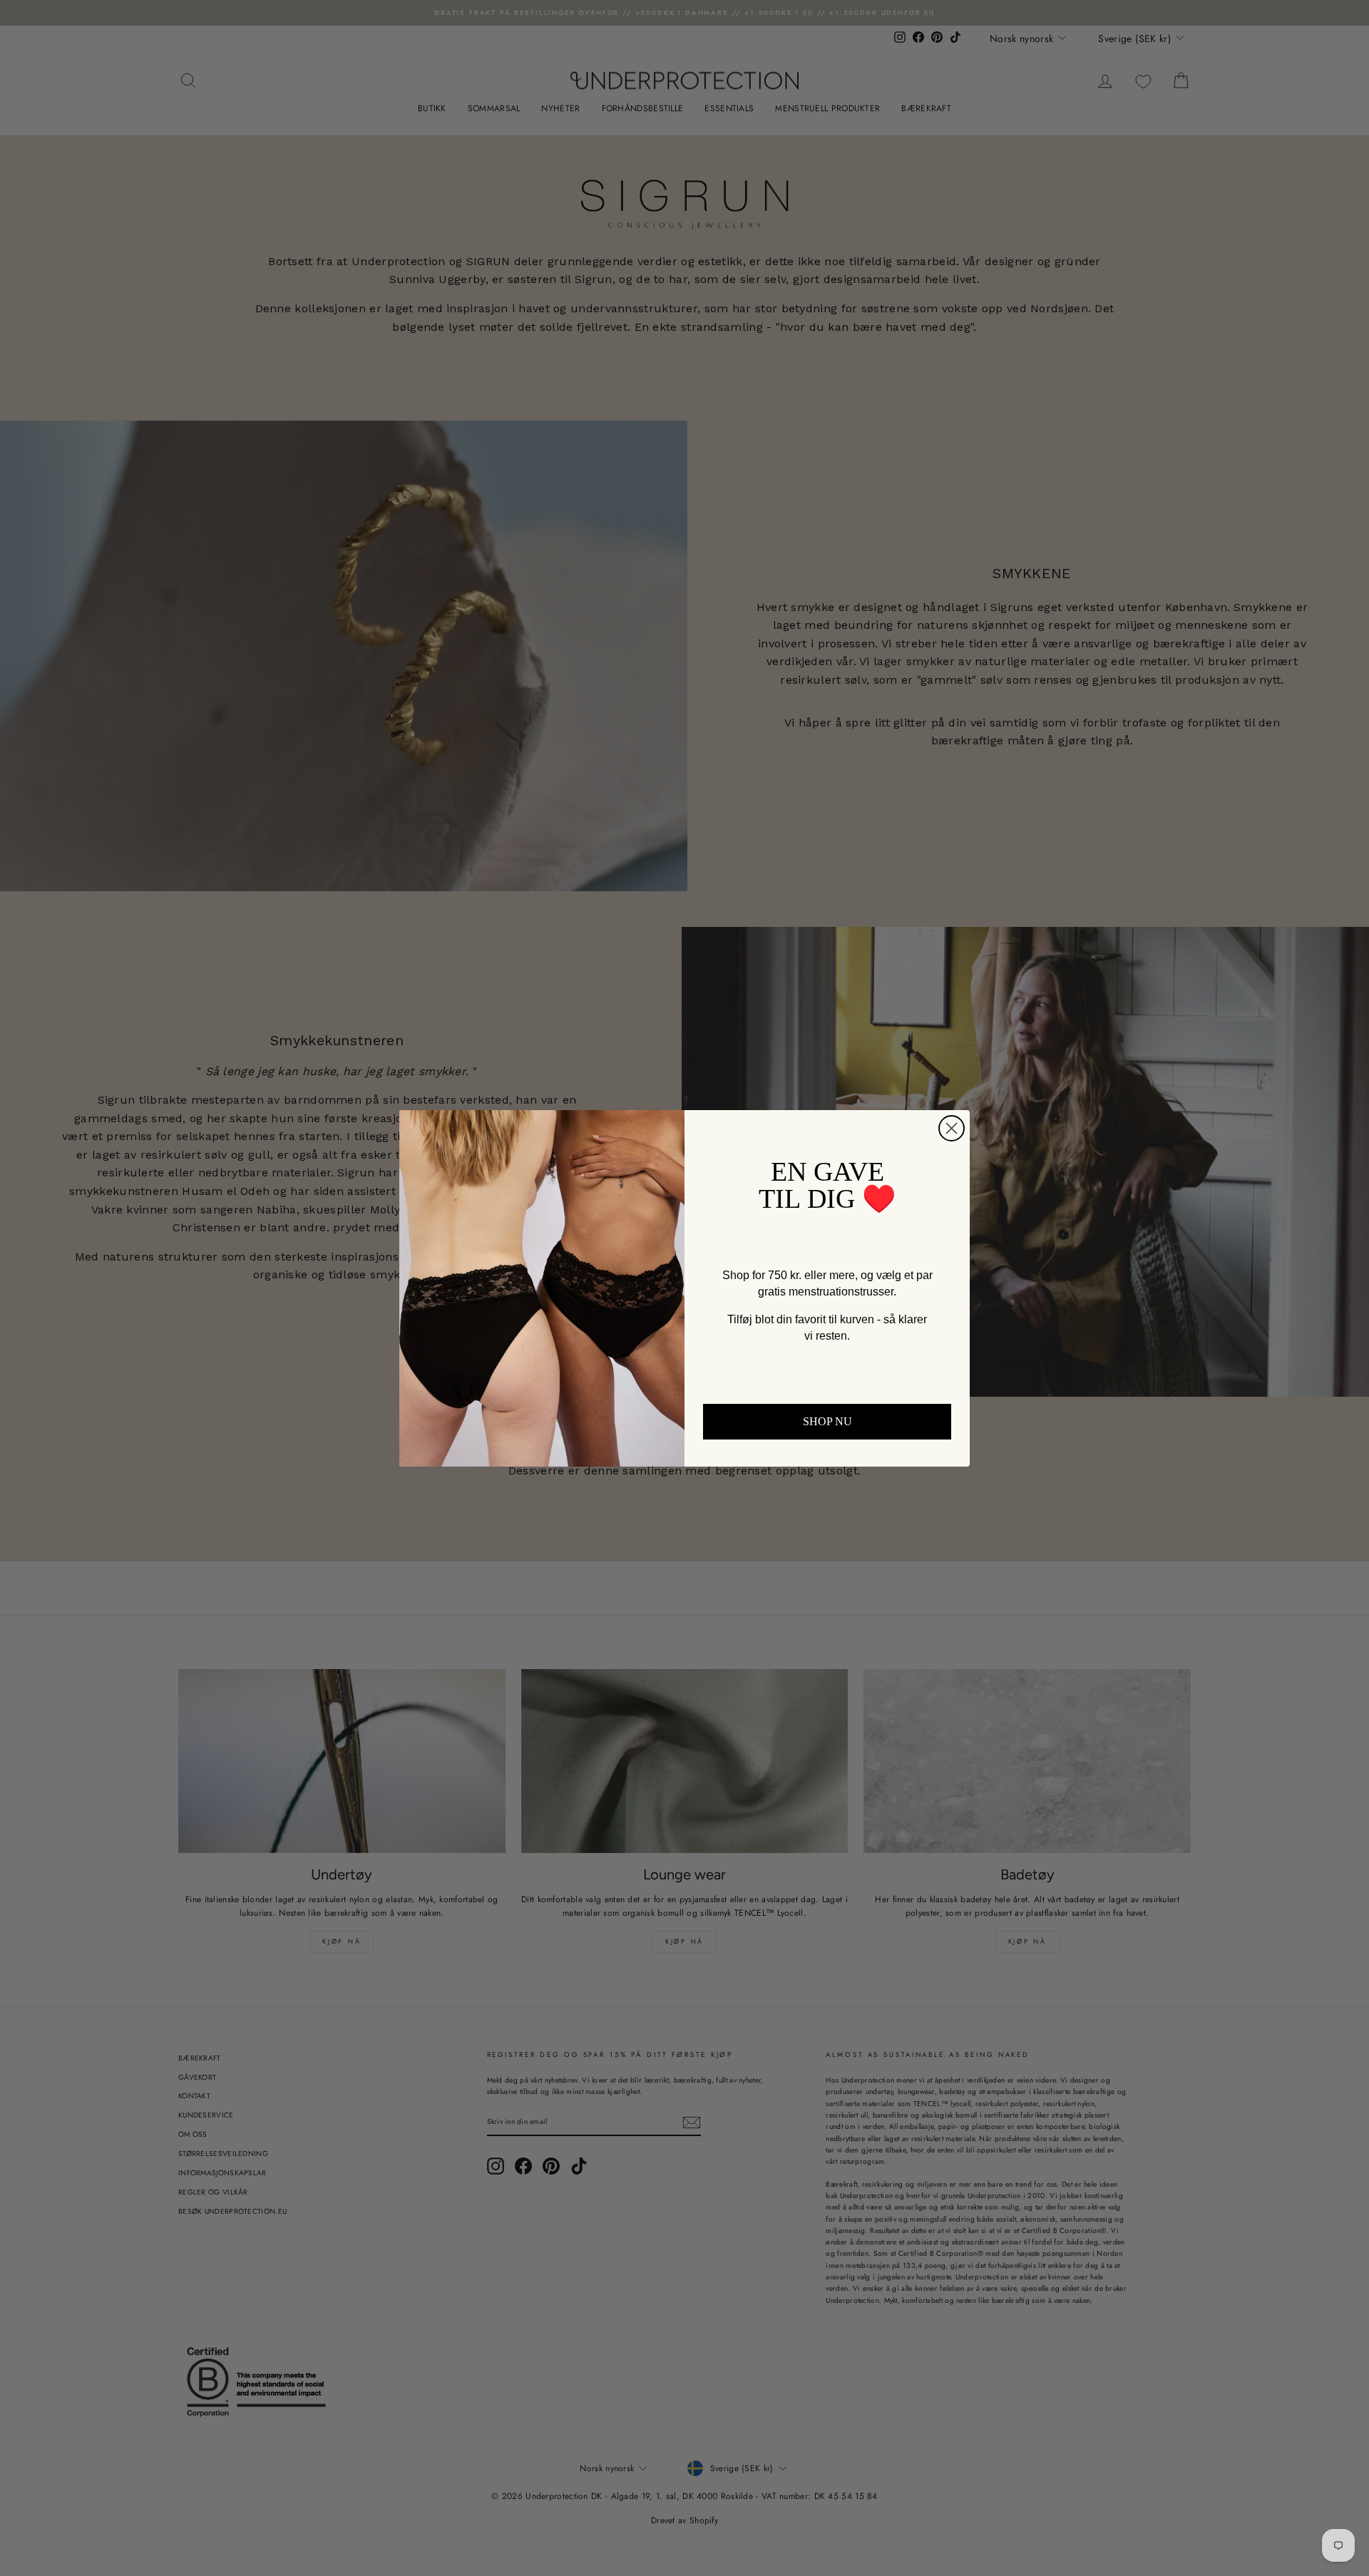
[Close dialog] (952, 1128)
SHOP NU (827, 1421)
